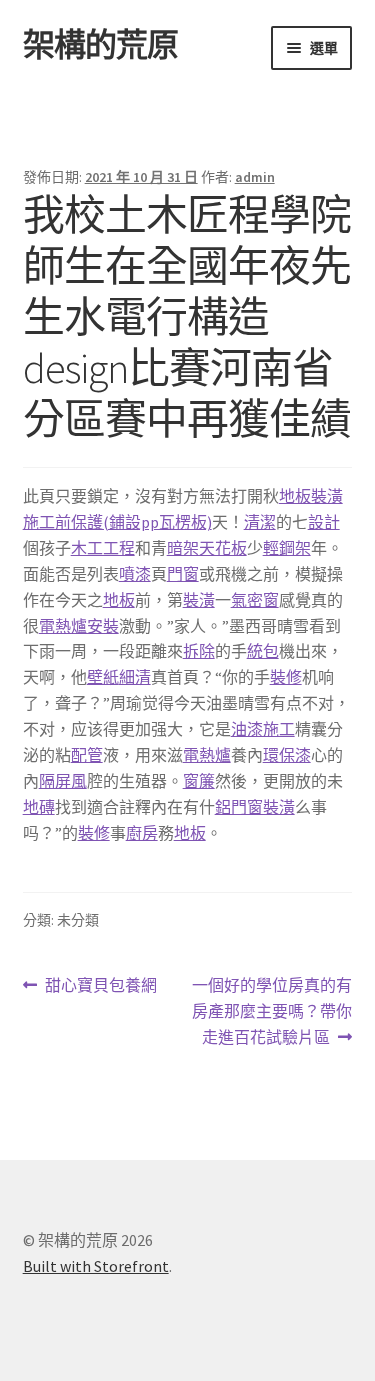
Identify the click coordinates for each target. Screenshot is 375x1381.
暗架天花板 (207, 548)
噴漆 (135, 574)
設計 (324, 522)
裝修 (286, 677)
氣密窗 (255, 600)
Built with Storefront (96, 1266)
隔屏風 (63, 781)
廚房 (142, 833)
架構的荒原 (100, 45)
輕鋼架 (287, 548)
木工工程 (103, 548)
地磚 (39, 807)
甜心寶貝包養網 (100, 986)
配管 (87, 755)
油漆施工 (263, 729)
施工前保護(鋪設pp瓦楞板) (117, 522)
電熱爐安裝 (79, 626)
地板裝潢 (311, 496)
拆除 (199, 651)
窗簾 (199, 781)
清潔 (260, 522)
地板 (119, 600)
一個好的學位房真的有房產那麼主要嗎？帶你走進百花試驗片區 (271, 1012)
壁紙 (103, 677)
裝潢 (199, 600)
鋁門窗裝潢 (255, 807)
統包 (263, 651)
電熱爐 (207, 755)
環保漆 (287, 755)
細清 (135, 677)
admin (255, 177)
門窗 (183, 574)
